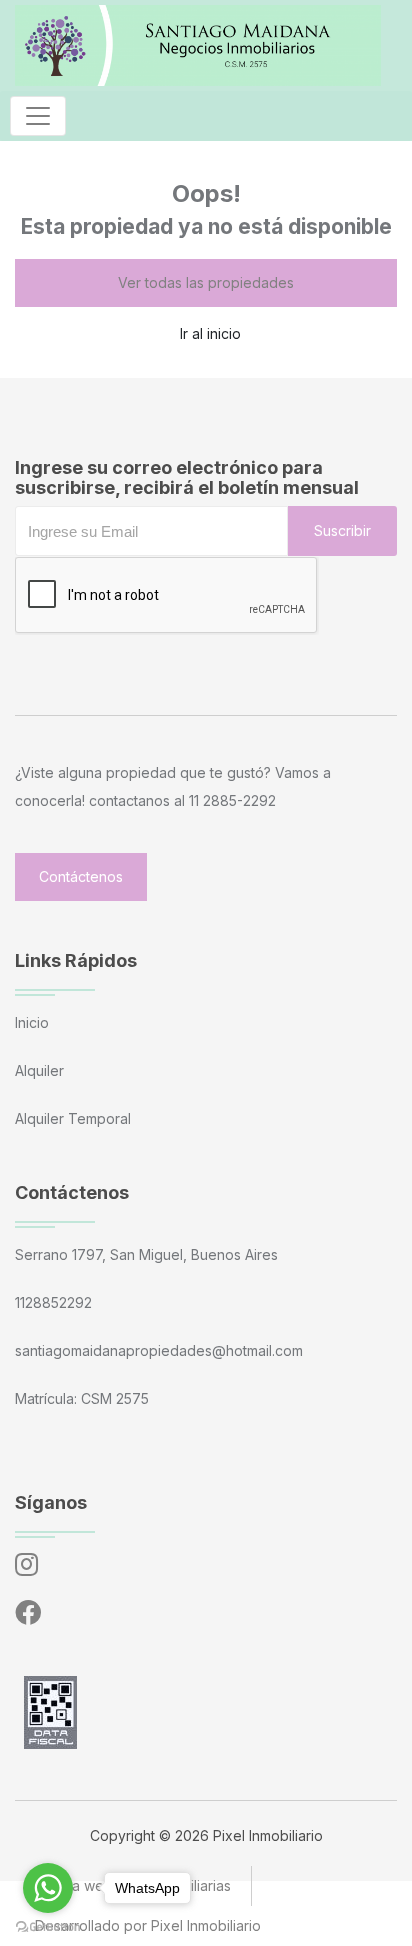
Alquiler (39, 1070)
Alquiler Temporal (73, 1118)
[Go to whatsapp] (48, 1888)
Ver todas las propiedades (206, 282)
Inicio (32, 1022)
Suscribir (342, 530)
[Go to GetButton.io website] (48, 1926)
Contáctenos (81, 876)
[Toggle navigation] (38, 116)
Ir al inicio (210, 333)
